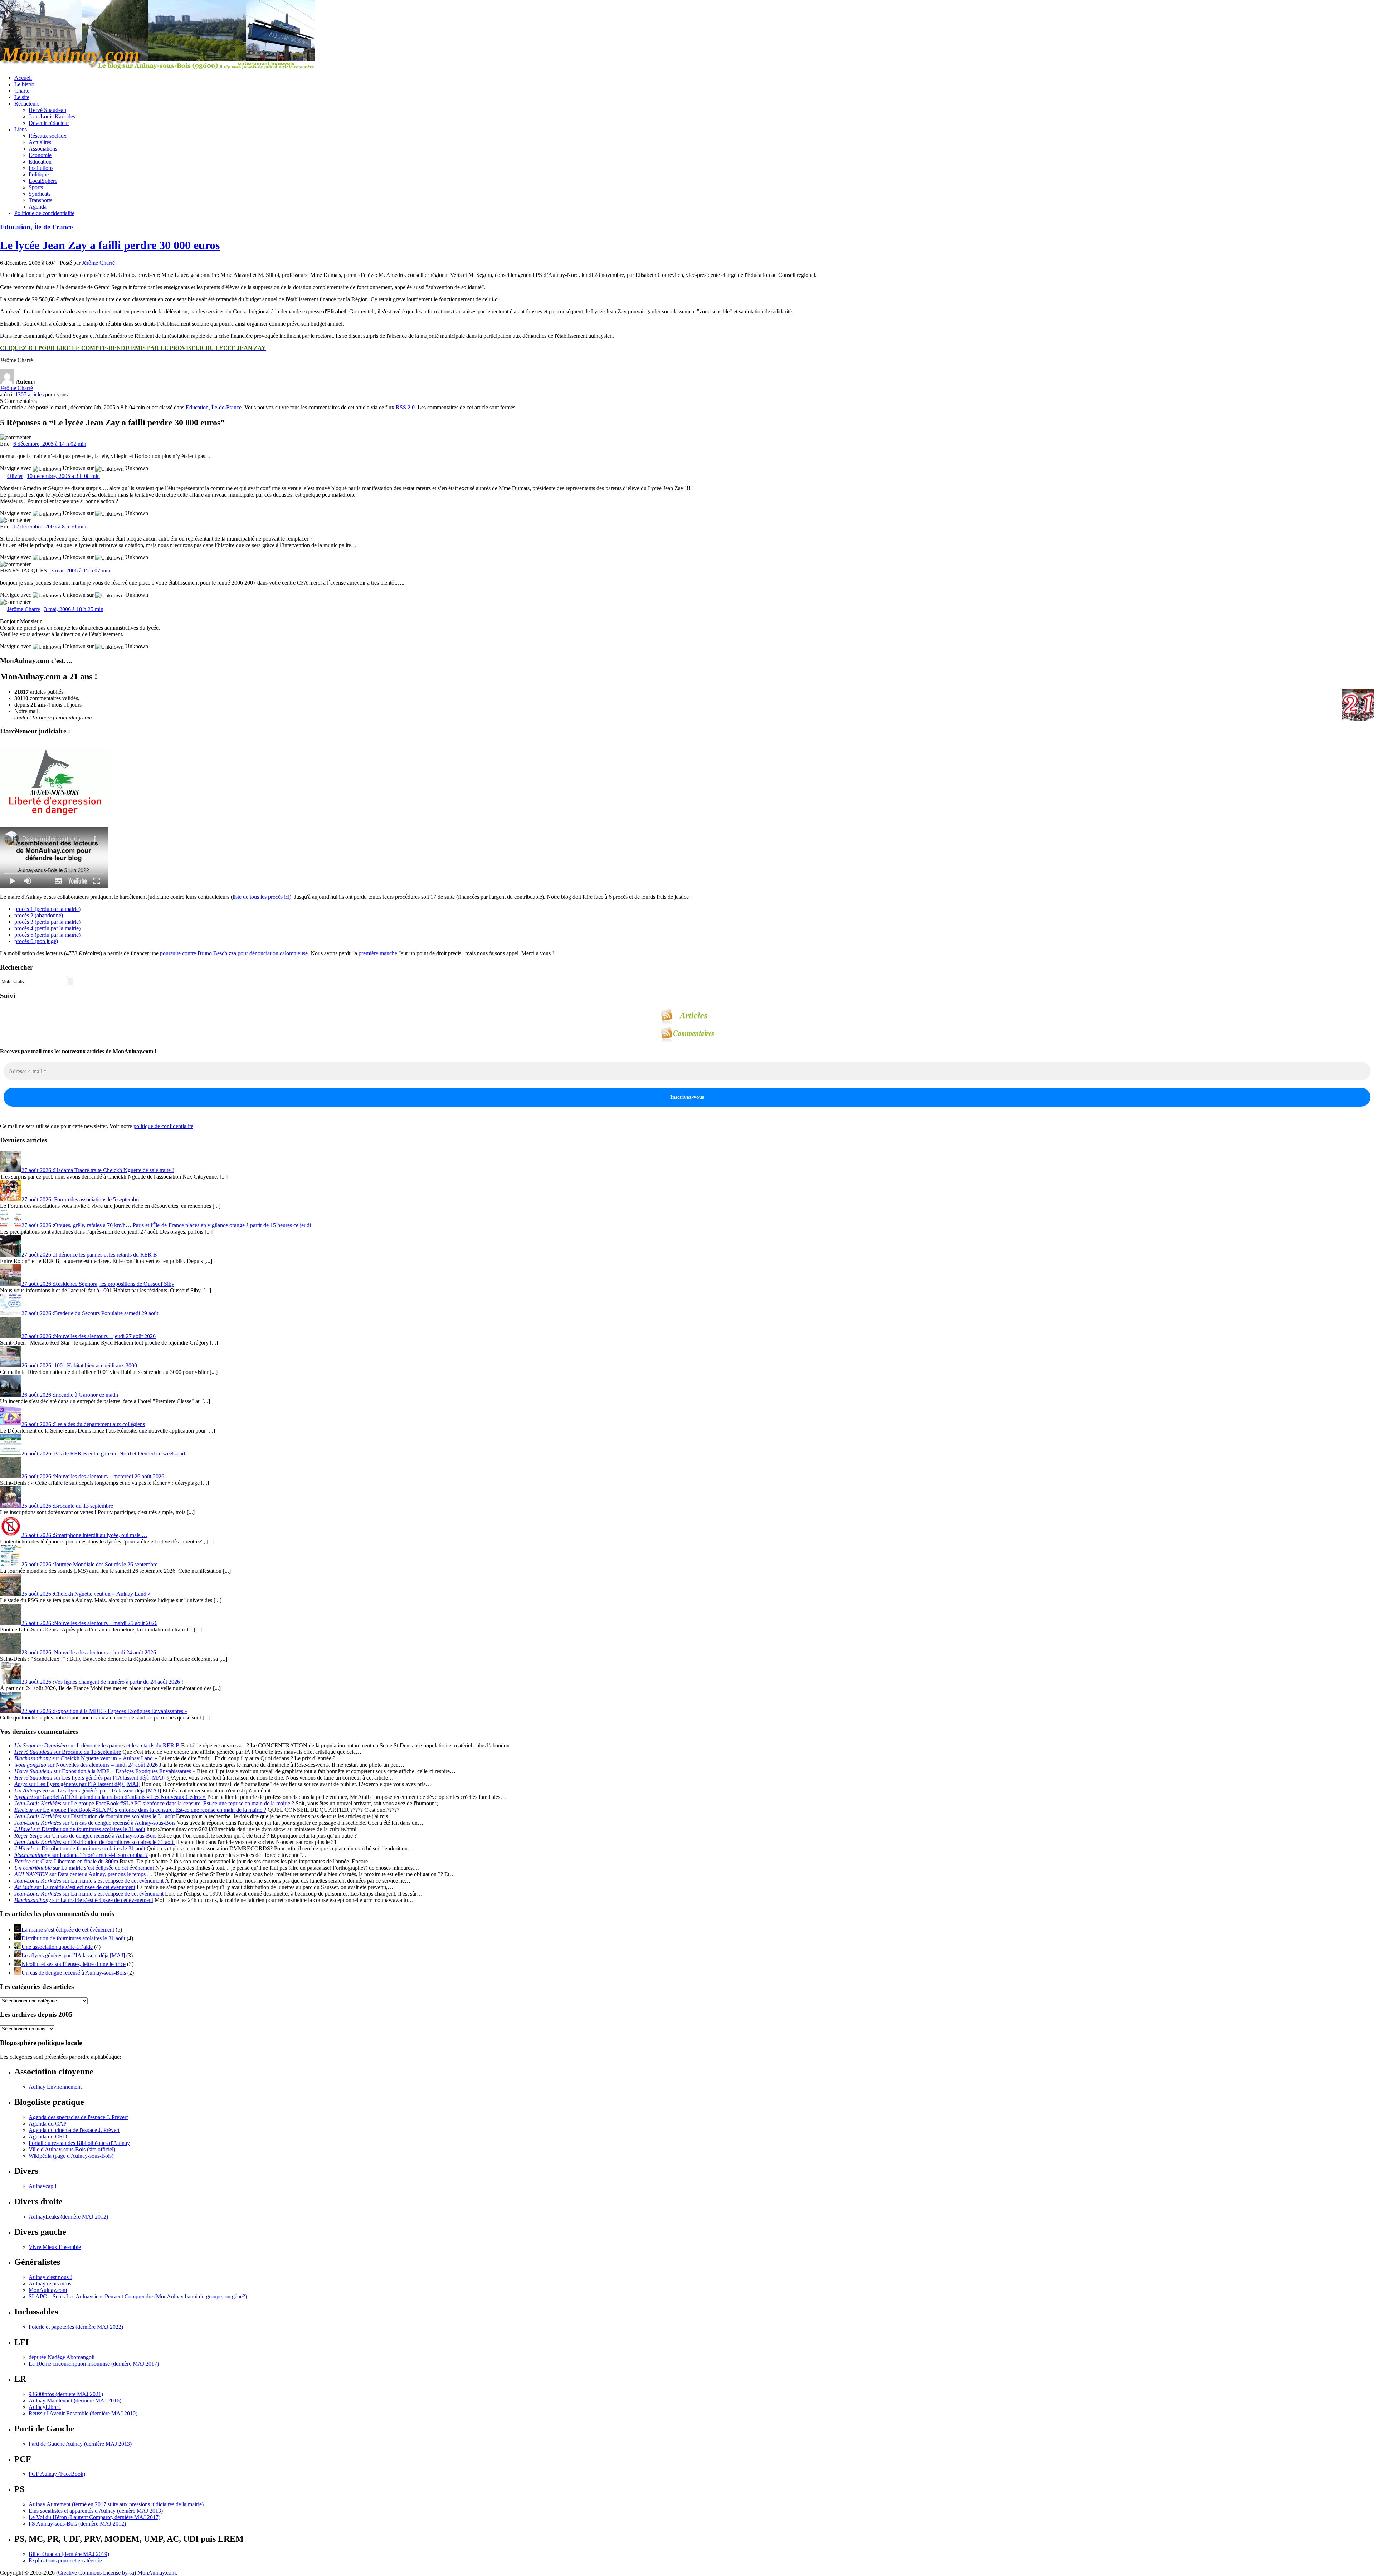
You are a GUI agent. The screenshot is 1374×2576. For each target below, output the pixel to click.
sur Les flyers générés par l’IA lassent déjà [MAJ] (90, 1778)
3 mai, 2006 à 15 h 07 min (81, 570)
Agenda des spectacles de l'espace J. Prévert (78, 2117)
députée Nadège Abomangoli (62, 2357)
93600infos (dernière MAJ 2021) (66, 2394)
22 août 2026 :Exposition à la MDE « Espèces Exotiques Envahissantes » (104, 1711)
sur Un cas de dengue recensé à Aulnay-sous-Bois (95, 1823)
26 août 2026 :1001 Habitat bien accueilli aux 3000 (79, 1365)
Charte (22, 91)
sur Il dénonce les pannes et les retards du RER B (97, 1745)
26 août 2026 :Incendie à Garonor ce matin (70, 1395)
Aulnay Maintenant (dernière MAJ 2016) (75, 2401)
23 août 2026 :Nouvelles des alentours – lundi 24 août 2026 (89, 1652)
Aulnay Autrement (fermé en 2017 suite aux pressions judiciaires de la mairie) (116, 2504)
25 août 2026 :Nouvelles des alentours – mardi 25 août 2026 (89, 1623)
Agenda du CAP (48, 2124)
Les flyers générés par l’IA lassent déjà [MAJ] (73, 1955)
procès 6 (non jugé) (36, 941)
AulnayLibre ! (45, 2407)
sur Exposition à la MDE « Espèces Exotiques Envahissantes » (105, 1771)
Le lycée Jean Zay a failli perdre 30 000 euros (110, 245)
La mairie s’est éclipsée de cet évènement (68, 1930)
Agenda (38, 207)
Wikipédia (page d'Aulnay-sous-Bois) (71, 2156)
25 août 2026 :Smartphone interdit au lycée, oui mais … (84, 1535)
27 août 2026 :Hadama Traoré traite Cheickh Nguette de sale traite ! (98, 1170)
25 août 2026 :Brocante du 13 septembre (67, 1506)
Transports (40, 200)
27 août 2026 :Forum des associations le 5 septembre (81, 1199)
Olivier (15, 476)
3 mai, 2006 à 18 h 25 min (74, 609)
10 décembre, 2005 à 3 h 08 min (63, 476)
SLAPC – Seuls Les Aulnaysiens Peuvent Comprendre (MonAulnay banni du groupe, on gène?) (138, 2296)
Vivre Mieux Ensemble (55, 2247)
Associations (43, 149)
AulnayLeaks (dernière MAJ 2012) (68, 2217)
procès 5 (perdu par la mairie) (47, 935)
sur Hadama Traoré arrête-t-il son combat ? (81, 1855)
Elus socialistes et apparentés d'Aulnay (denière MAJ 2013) (96, 2511)
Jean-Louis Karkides (52, 116)
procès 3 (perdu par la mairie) (47, 922)
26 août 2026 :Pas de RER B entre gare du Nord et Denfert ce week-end (103, 1453)
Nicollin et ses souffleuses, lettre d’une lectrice (74, 1964)
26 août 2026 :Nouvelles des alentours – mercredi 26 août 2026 (93, 1476)
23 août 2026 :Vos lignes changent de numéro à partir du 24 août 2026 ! (102, 1682)
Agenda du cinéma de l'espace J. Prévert (74, 2130)
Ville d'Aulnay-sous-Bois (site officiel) (72, 2149)
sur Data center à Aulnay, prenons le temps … (84, 1874)
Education (40, 162)
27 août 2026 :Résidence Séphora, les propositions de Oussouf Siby (98, 1284)
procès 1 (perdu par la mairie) (47, 909)
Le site (22, 97)
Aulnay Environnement (55, 2087)
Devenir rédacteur (49, 123)
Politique (39, 174)
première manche (378, 953)
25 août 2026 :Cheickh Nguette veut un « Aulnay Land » (86, 1594)
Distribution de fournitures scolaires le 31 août (73, 1938)
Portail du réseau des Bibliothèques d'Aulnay (79, 2143)
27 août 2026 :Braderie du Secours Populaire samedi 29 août (90, 1313)
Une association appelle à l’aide (57, 1947)
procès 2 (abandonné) (39, 915)
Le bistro (24, 84)
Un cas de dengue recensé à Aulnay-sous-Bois (74, 1973)
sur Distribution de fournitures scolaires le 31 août (94, 1816)
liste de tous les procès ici (261, 897)
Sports (36, 187)
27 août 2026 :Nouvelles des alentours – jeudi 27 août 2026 (89, 1336)
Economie (40, 155)
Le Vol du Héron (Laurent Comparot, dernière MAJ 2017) (94, 2517)
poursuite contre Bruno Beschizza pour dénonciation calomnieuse (234, 953)
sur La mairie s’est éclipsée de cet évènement (84, 1868)
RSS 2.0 (405, 407)
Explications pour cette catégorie (65, 2560)
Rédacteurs (27, 104)
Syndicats (40, 194)
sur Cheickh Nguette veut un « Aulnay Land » (86, 1758)
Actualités (40, 142)
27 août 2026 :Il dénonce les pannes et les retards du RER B (89, 1255)
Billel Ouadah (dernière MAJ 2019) (69, 2554)
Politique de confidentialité (44, 213)
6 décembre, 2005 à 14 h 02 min (50, 444)
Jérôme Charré (98, 263)
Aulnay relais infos (50, 2284)
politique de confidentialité (163, 1126)
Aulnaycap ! (43, 2186)
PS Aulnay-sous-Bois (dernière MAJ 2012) (77, 2524)
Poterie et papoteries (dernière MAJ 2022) (76, 2327)
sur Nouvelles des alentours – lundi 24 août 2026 (86, 1765)
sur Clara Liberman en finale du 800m (66, 1861)
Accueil (23, 78)
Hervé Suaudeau (47, 110)
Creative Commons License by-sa (96, 2573)
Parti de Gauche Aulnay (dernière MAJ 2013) (80, 2444)
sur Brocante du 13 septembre (68, 1752)
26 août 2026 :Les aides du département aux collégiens (83, 1424)
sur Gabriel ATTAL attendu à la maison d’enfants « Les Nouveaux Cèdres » (110, 1797)
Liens (21, 129)
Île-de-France (53, 227)
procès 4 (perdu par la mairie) (47, 928)
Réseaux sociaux (48, 136)
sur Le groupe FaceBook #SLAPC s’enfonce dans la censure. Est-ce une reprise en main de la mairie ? (154, 1803)
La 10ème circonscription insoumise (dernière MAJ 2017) (94, 2364)
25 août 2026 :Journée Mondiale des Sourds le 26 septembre (89, 1564)
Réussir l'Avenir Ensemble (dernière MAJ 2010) (83, 2413)
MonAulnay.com (48, 2290)
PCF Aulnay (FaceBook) (57, 2474)
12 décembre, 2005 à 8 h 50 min (50, 526)
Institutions (41, 168)
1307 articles (29, 394)
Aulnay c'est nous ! (50, 2277)
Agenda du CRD (48, 2136)
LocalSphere (43, 181)
